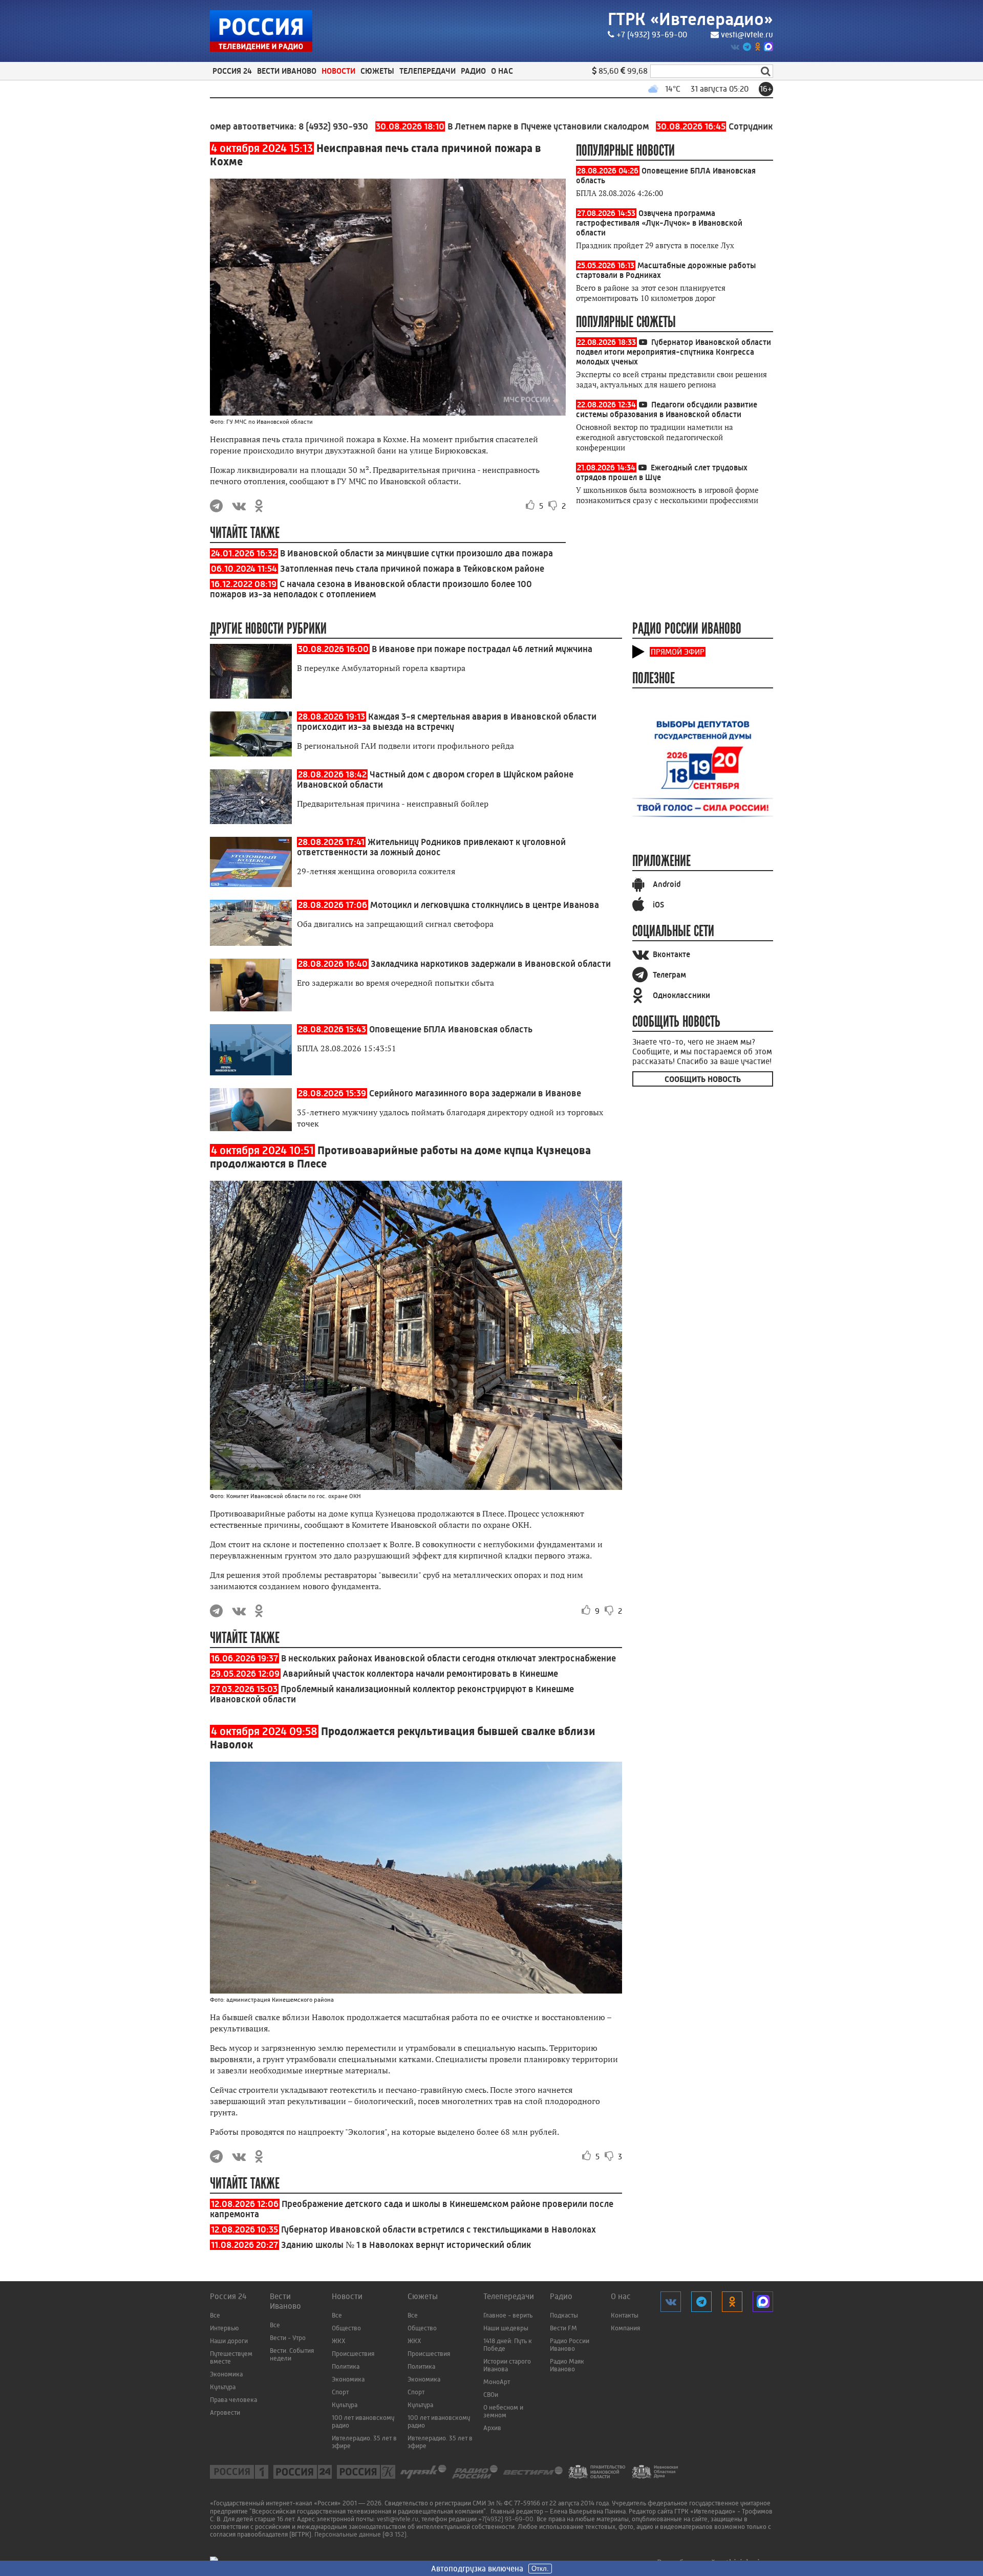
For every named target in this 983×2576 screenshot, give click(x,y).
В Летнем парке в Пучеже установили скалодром (445, 126)
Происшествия (353, 2354)
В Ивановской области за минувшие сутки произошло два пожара (416, 553)
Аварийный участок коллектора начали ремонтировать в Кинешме (420, 1674)
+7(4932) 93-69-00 (506, 2519)
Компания (625, 2328)
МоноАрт (497, 2382)
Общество (346, 2328)
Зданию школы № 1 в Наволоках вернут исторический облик (406, 2245)
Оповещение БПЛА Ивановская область (451, 1029)
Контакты (625, 2315)
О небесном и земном (503, 2411)
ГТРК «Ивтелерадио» (690, 19)
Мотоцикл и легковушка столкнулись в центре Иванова (485, 905)
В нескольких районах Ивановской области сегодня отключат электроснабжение (448, 1658)
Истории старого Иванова (507, 2365)
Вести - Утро (288, 2338)
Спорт (340, 2392)
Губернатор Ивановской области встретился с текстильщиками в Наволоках (439, 2229)
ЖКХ (339, 2341)
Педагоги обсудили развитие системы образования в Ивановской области (667, 409)
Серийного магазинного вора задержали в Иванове (475, 1093)
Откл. (540, 2569)
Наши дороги (229, 2341)
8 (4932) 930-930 (266, 126)
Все (215, 2315)
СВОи (491, 2395)
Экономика (226, 2374)
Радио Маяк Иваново (567, 2365)
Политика (346, 2366)
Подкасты (564, 2315)
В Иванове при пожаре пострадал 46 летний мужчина (482, 649)
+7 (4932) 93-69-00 (652, 35)
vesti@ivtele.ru (747, 35)
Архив (492, 2428)
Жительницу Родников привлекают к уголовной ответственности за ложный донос (431, 847)
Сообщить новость (703, 1079)
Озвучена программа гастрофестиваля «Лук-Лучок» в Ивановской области (659, 223)
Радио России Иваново (570, 2345)
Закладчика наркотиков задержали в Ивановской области (491, 964)
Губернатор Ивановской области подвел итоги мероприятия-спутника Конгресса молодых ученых (674, 352)
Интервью (224, 2328)
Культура (223, 2387)
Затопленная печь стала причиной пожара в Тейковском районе (412, 569)
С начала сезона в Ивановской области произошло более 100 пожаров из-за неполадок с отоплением (371, 589)
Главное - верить (508, 2315)
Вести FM (563, 2328)
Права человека (233, 2400)
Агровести (225, 2412)
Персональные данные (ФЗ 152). (361, 2534)
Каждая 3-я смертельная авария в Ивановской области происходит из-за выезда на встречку (447, 722)
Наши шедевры (506, 2328)
